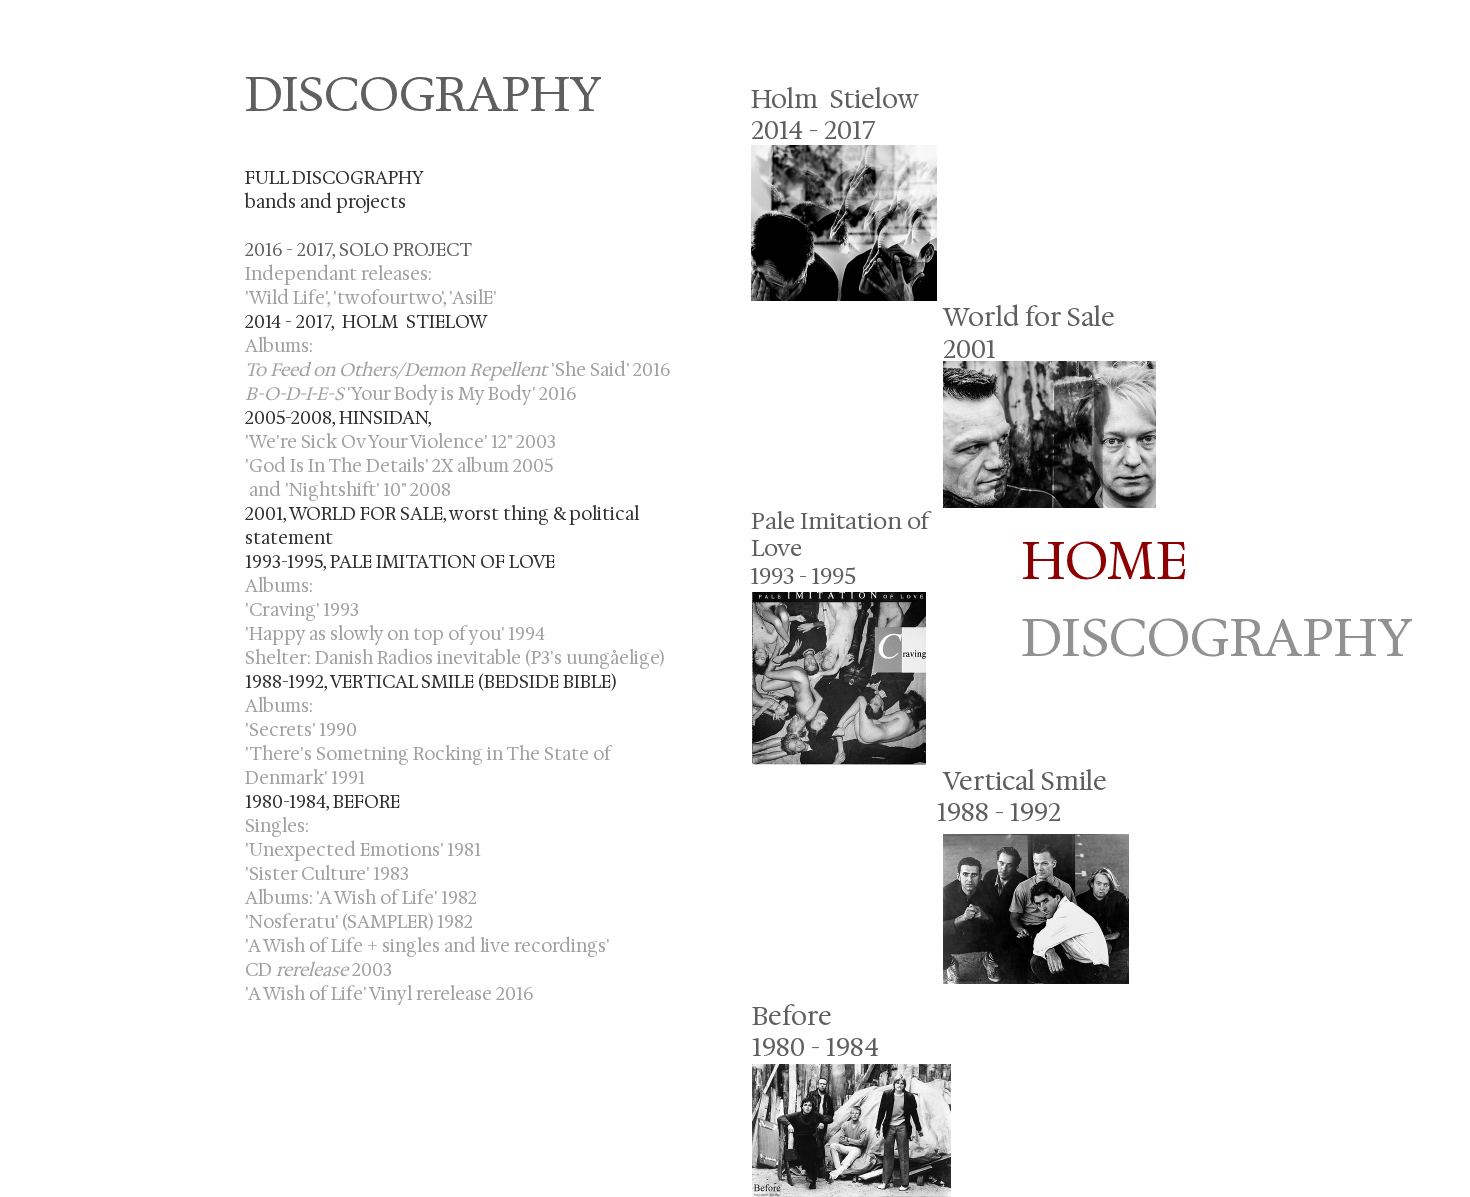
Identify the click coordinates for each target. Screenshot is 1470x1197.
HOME (1104, 560)
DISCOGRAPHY (1111, 637)
